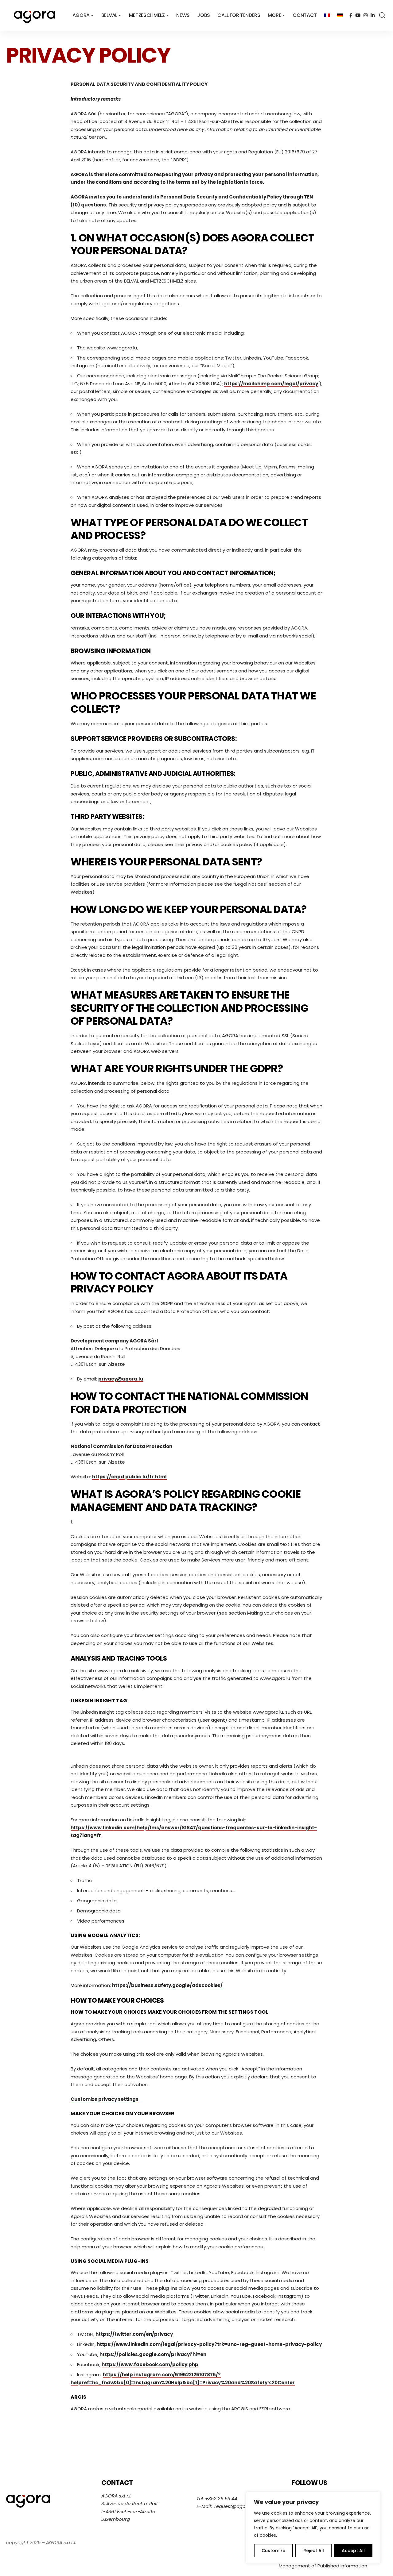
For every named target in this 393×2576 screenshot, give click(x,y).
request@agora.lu (235, 2506)
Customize (273, 2551)
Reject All (314, 2551)
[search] (382, 15)
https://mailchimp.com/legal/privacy (271, 384)
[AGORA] (34, 15)
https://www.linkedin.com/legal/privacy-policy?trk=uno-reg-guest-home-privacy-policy (209, 2344)
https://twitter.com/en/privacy (134, 2334)
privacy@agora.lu (121, 1379)
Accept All (353, 2551)
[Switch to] (327, 15)
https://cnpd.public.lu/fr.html (129, 1477)
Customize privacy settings (105, 2099)
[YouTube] (358, 15)
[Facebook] (351, 15)
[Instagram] (366, 15)
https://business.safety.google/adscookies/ (167, 1985)
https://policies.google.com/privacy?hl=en (153, 2354)
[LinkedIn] (373, 15)
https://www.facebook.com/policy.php (150, 2364)
